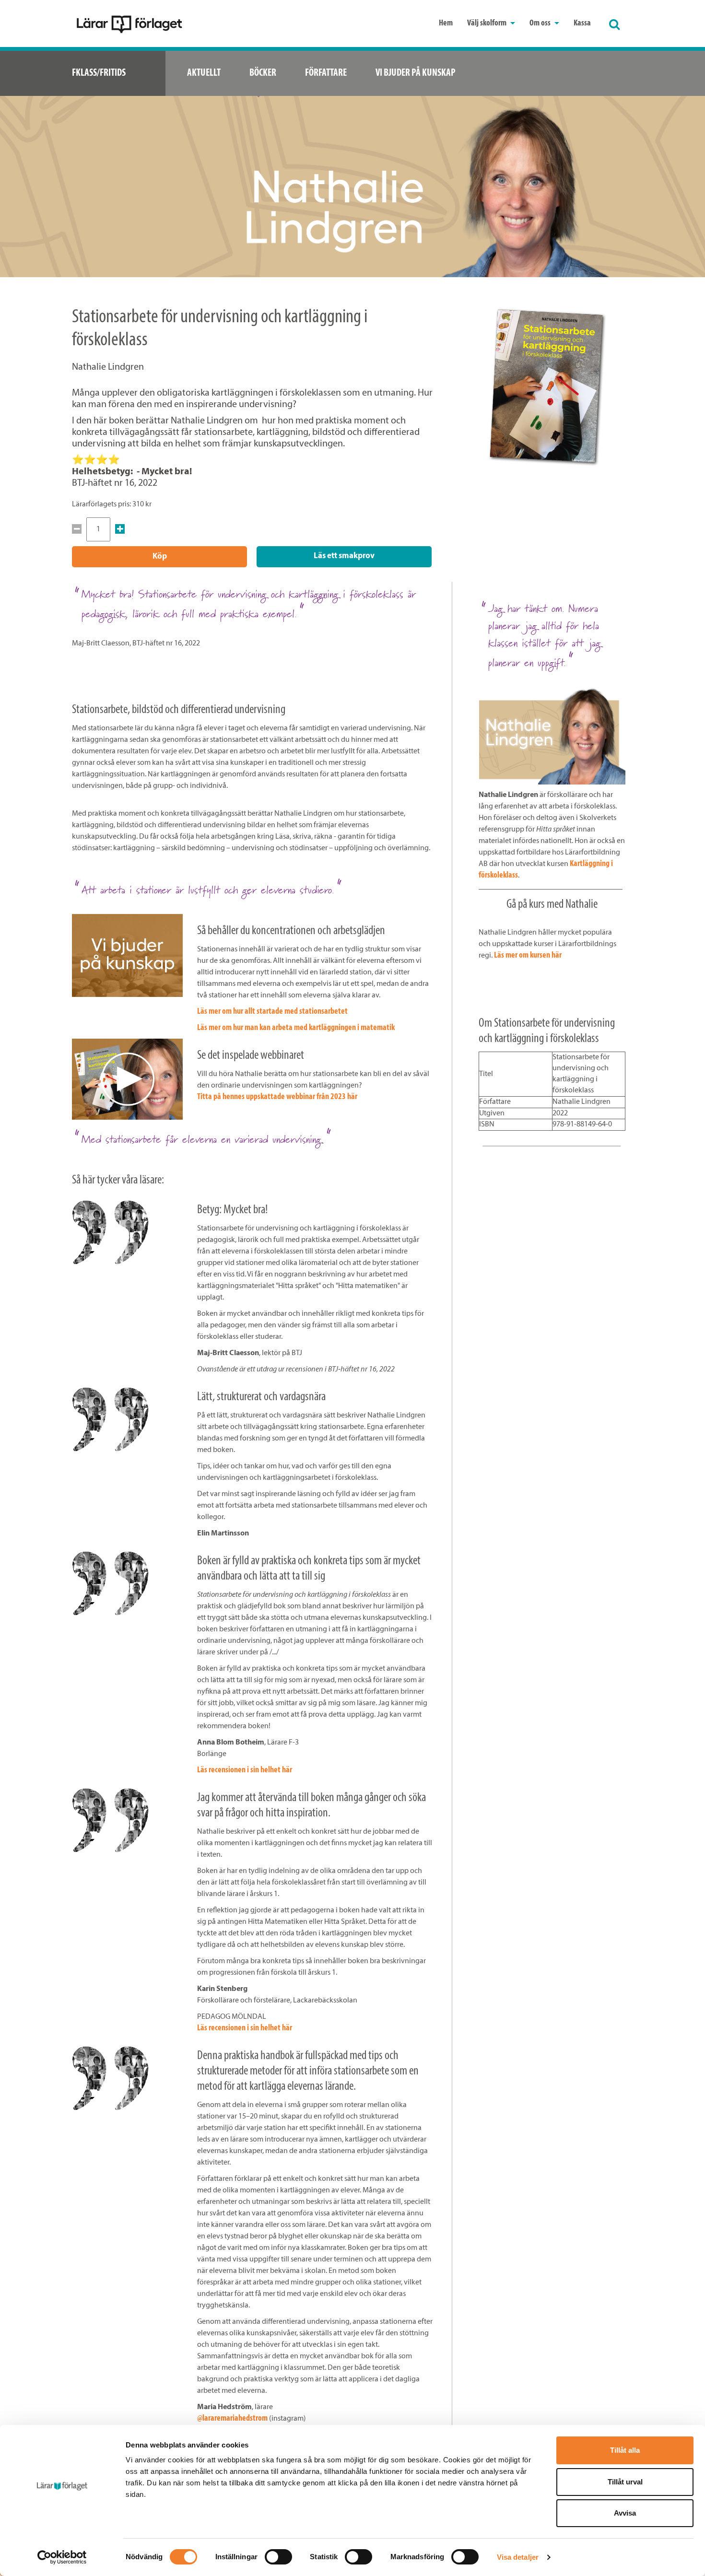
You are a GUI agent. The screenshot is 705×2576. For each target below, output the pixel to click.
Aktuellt (204, 73)
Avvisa (625, 2513)
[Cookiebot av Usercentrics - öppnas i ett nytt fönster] (62, 2557)
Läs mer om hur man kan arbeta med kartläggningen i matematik (296, 1028)
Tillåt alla (625, 2450)
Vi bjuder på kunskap (416, 73)
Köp (160, 556)
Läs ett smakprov (344, 556)
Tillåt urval (625, 2482)
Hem (446, 23)
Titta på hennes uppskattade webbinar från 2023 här (277, 1097)
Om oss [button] (541, 23)
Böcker (263, 73)
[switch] (278, 2557)
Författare (326, 73)
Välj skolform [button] (488, 23)
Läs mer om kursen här (528, 956)
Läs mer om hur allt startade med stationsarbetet (272, 1012)
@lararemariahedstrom (232, 2419)
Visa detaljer (518, 2557)
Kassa (582, 23)
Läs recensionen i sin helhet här (245, 1770)
